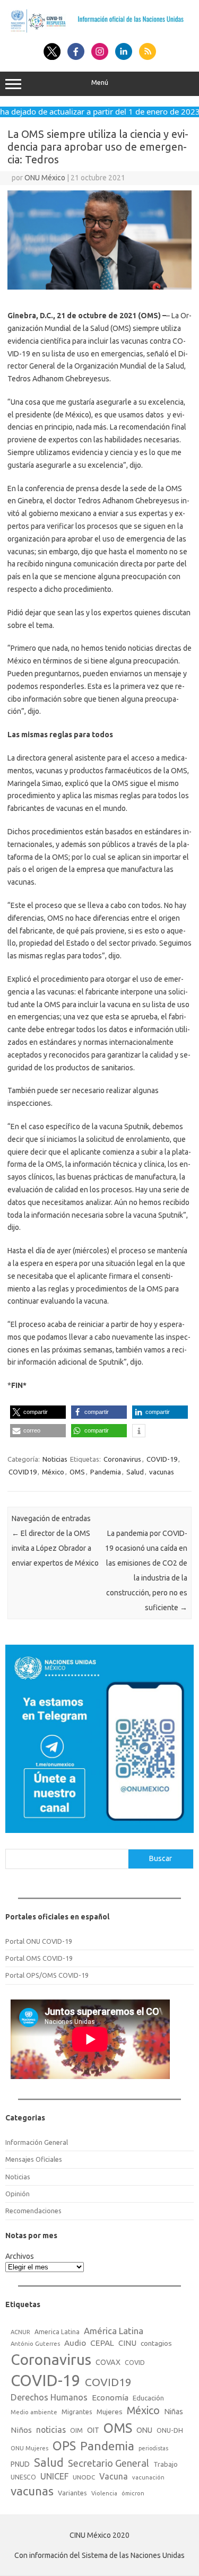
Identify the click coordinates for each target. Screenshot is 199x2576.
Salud (135, 1472)
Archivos (20, 2256)
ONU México (45, 178)
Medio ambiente (34, 2412)
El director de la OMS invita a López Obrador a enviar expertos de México (55, 1548)
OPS (64, 2446)
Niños (21, 2430)
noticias (51, 2430)
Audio (75, 2343)
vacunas (162, 1472)
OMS (77, 1472)
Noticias (55, 1459)
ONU (144, 2430)
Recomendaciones (33, 2211)
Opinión (18, 2194)
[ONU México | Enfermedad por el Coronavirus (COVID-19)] (99, 31)
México (53, 1472)
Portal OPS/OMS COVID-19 (47, 1975)
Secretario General (109, 2463)
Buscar (161, 1858)
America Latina (57, 2332)
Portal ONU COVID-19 (39, 1941)
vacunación (148, 2477)
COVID (135, 2362)
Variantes (72, 2493)
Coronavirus (122, 1459)
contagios (156, 2343)
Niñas (174, 2412)
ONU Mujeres (29, 2448)
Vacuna (114, 2476)
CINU (127, 2343)
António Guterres (35, 2344)
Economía (110, 2398)
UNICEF (54, 2476)
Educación (148, 2398)
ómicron (133, 2493)
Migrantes (77, 2412)
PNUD (20, 2464)
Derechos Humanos (49, 2397)
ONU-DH (170, 2430)
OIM (76, 2430)
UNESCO (23, 2477)
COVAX (108, 2362)
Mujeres (110, 2412)
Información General (37, 2142)
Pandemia (106, 1472)
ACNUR (20, 2332)
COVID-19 (162, 1459)
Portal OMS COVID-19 (39, 1958)
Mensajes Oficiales (34, 2159)
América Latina (114, 2331)
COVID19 (23, 1472)
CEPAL (102, 2343)
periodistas (153, 2448)
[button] (38, 1412)
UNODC (84, 2477)
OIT (93, 2430)
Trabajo (166, 2464)
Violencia (104, 2493)
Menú (100, 82)
